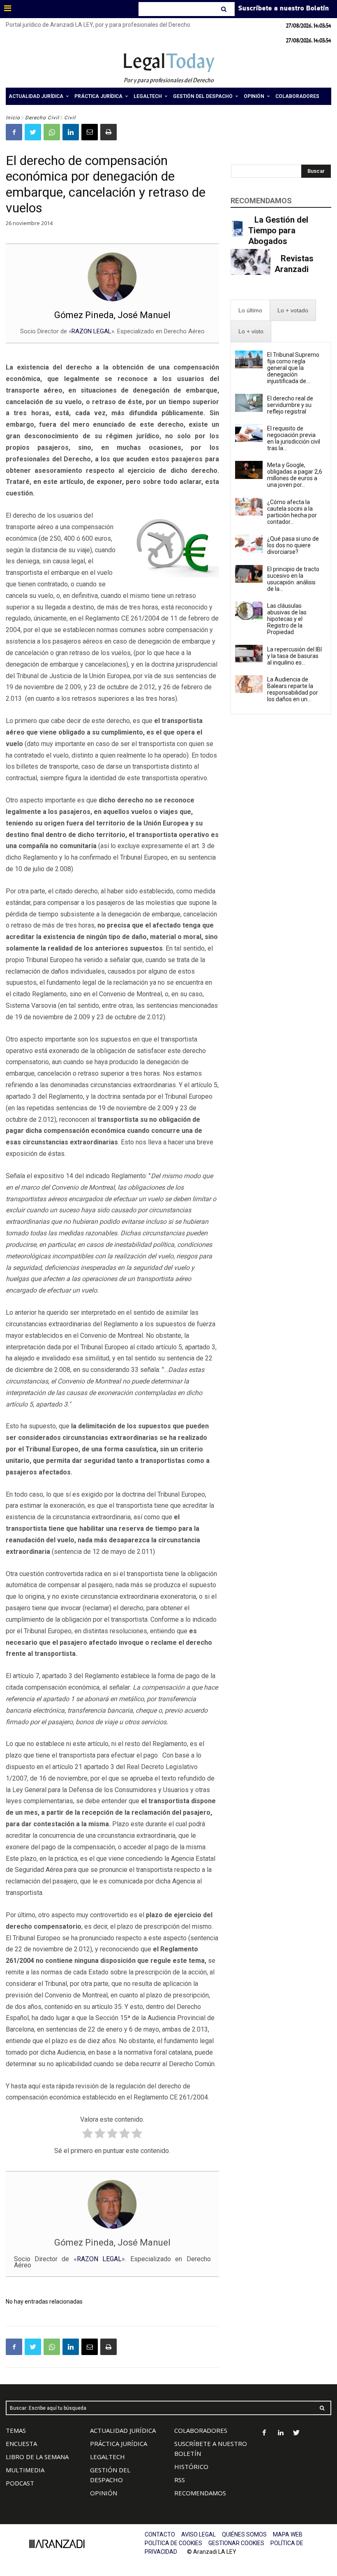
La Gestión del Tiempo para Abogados (278, 230)
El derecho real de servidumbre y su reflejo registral (290, 405)
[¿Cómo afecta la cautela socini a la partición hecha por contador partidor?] (249, 507)
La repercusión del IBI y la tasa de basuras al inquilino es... (294, 656)
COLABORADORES (201, 2430)
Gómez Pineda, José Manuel (112, 315)
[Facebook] (14, 132)
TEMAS (16, 2430)
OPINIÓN (104, 2493)
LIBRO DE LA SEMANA (37, 2457)
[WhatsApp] (52, 132)
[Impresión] (108, 132)
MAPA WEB (288, 2534)
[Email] (90, 132)
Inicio (13, 118)
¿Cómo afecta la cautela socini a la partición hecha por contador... (292, 512)
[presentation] (250, 310)
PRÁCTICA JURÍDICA (119, 2443)
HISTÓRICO (191, 2467)
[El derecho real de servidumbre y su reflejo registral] (249, 403)
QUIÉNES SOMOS (244, 2534)
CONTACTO (160, 2534)
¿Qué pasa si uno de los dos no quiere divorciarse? (293, 545)
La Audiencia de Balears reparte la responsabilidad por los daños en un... (293, 689)
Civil (70, 118)
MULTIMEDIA (25, 2470)
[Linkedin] (71, 132)
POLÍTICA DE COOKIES (173, 2543)
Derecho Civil (42, 118)
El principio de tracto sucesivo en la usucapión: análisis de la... (293, 579)
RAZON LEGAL (91, 331)
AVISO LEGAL (199, 2534)
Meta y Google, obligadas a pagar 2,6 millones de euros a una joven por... (295, 475)
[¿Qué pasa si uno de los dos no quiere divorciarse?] (249, 544)
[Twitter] (33, 132)
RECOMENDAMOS (200, 2493)
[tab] (250, 310)
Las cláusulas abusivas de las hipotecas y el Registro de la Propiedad (287, 619)
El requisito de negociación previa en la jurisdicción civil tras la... (294, 438)
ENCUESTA (21, 2443)
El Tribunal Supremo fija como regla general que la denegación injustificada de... (293, 368)
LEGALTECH (107, 2457)
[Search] (225, 9)
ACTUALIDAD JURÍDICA (123, 2430)
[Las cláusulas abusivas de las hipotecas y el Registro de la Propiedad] (249, 611)
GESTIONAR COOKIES (236, 2543)
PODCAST (20, 2483)
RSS (180, 2480)
